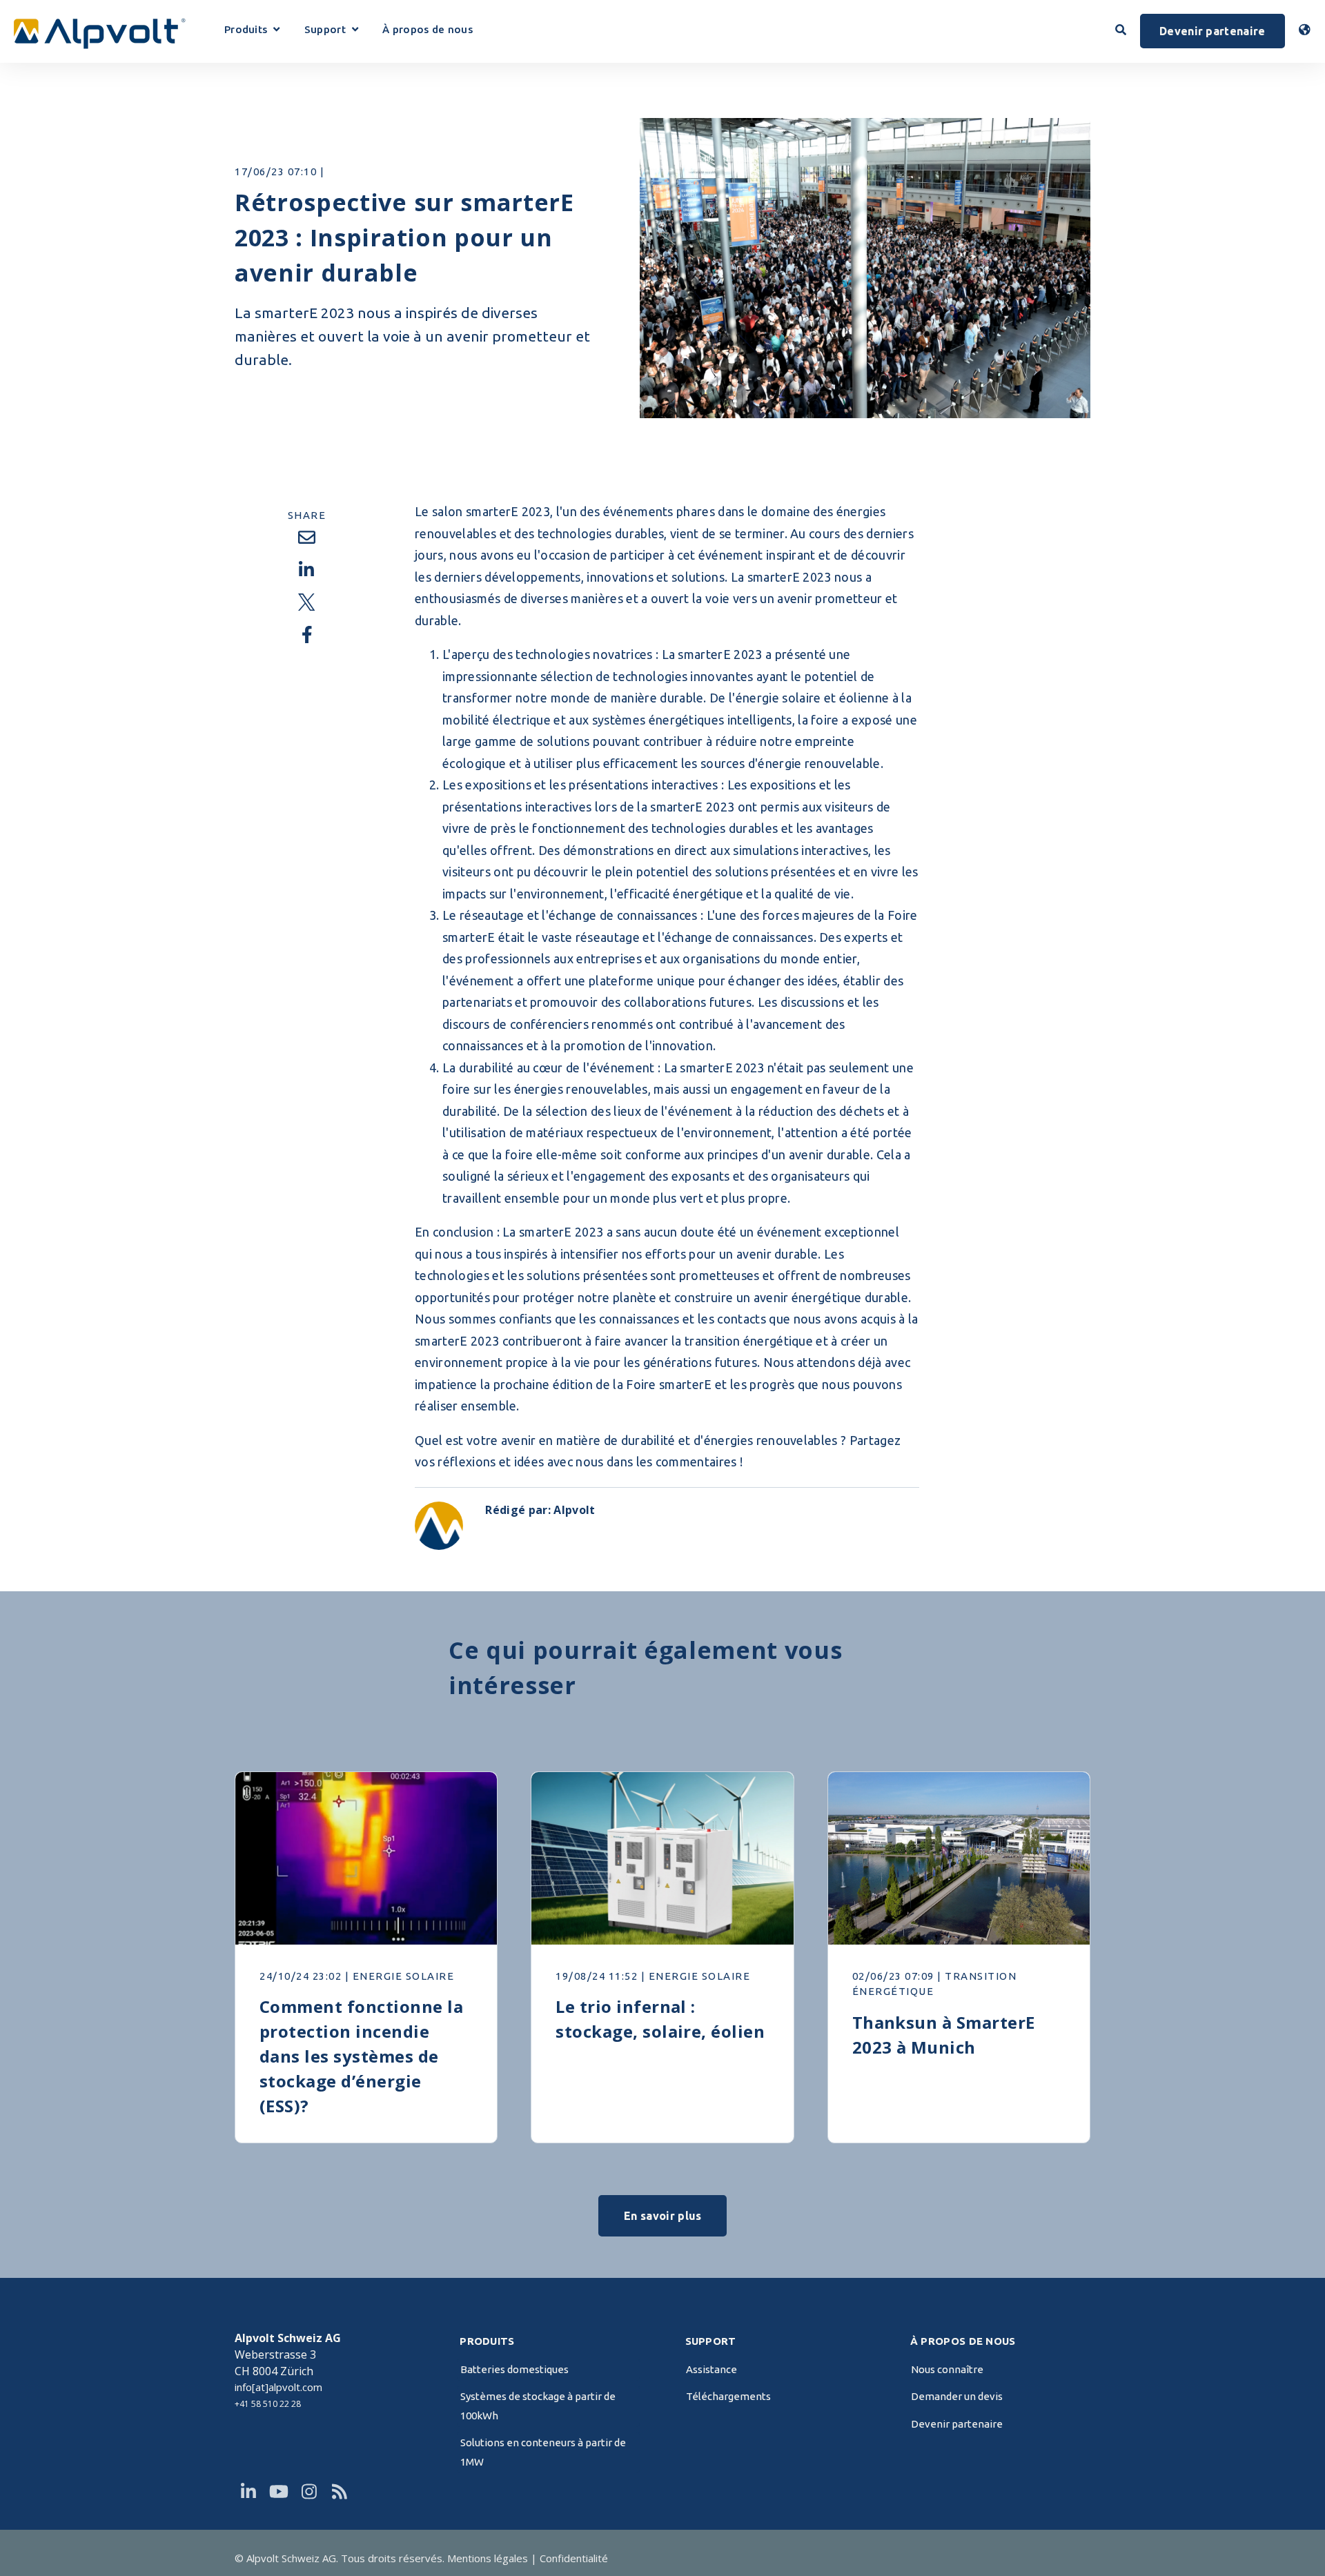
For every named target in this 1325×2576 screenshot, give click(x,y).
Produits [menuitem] (487, 2341)
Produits (252, 31)
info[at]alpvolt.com (278, 2387)
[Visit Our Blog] (340, 2492)
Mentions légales (488, 2558)
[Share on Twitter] (306, 602)
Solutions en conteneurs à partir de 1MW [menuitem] (543, 2452)
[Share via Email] (306, 538)
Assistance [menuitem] (711, 2369)
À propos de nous (428, 30)
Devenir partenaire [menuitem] (957, 2424)
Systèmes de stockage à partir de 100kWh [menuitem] (538, 2406)
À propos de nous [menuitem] (963, 2341)
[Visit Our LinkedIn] (248, 2492)
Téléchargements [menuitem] (728, 2396)
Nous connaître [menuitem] (947, 2369)
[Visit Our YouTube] (279, 2492)
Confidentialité (574, 2558)
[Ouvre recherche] (1121, 30)
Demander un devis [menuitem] (957, 2396)
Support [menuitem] (711, 2341)
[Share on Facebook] (306, 635)
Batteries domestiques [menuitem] (514, 2369)
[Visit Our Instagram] (309, 2492)
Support (331, 31)
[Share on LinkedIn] (306, 570)
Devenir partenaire (1213, 31)
